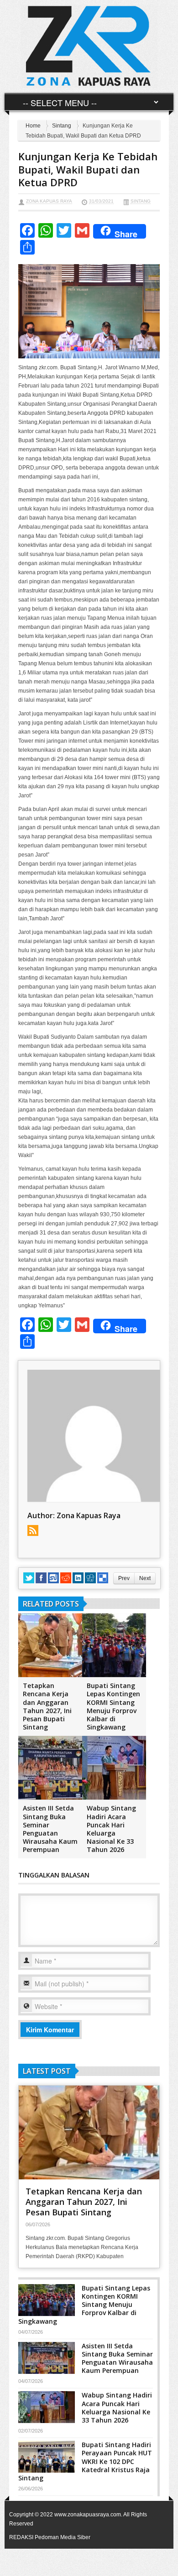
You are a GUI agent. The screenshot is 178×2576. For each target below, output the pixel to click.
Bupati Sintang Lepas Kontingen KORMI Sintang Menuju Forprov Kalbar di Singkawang (113, 1706)
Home (33, 126)
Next (145, 1578)
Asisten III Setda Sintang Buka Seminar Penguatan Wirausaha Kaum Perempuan (50, 1829)
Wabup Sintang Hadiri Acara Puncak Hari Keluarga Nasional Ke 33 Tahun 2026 (111, 1829)
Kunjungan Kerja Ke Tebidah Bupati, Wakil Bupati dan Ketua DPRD (88, 169)
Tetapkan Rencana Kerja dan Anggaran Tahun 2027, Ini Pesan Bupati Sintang (47, 1706)
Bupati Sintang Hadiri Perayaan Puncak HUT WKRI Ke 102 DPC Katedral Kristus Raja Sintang (85, 2461)
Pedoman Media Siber (63, 2537)
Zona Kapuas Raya (49, 201)
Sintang (62, 126)
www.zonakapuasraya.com (88, 2515)
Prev (124, 1578)
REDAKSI (21, 2537)
